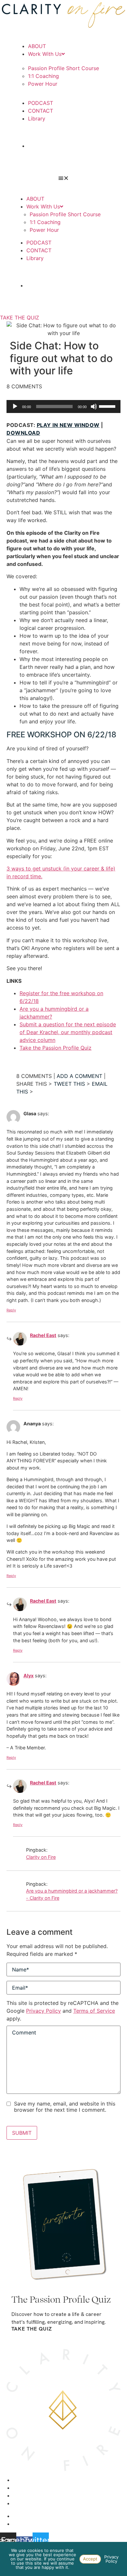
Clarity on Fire (41, 1857)
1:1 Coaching (43, 76)
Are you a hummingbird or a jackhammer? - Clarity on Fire (72, 1894)
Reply (11, 1310)
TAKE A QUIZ (64, 146)
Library (37, 119)
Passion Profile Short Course (63, 68)
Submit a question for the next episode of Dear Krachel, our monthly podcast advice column (68, 1032)
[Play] (15, 406)
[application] (63, 406)
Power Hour (43, 84)
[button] (63, 178)
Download (23, 433)
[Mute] (94, 406)
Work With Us (45, 54)
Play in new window (68, 425)
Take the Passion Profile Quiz (56, 1048)
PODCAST (41, 103)
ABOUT (37, 46)
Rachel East (43, 1335)
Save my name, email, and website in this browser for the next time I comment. (65, 2107)
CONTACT (41, 111)
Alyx (28, 1676)
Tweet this (69, 1084)
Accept (90, 2559)
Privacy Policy (43, 2011)
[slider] (108, 406)
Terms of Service (94, 2011)
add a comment (79, 1076)
